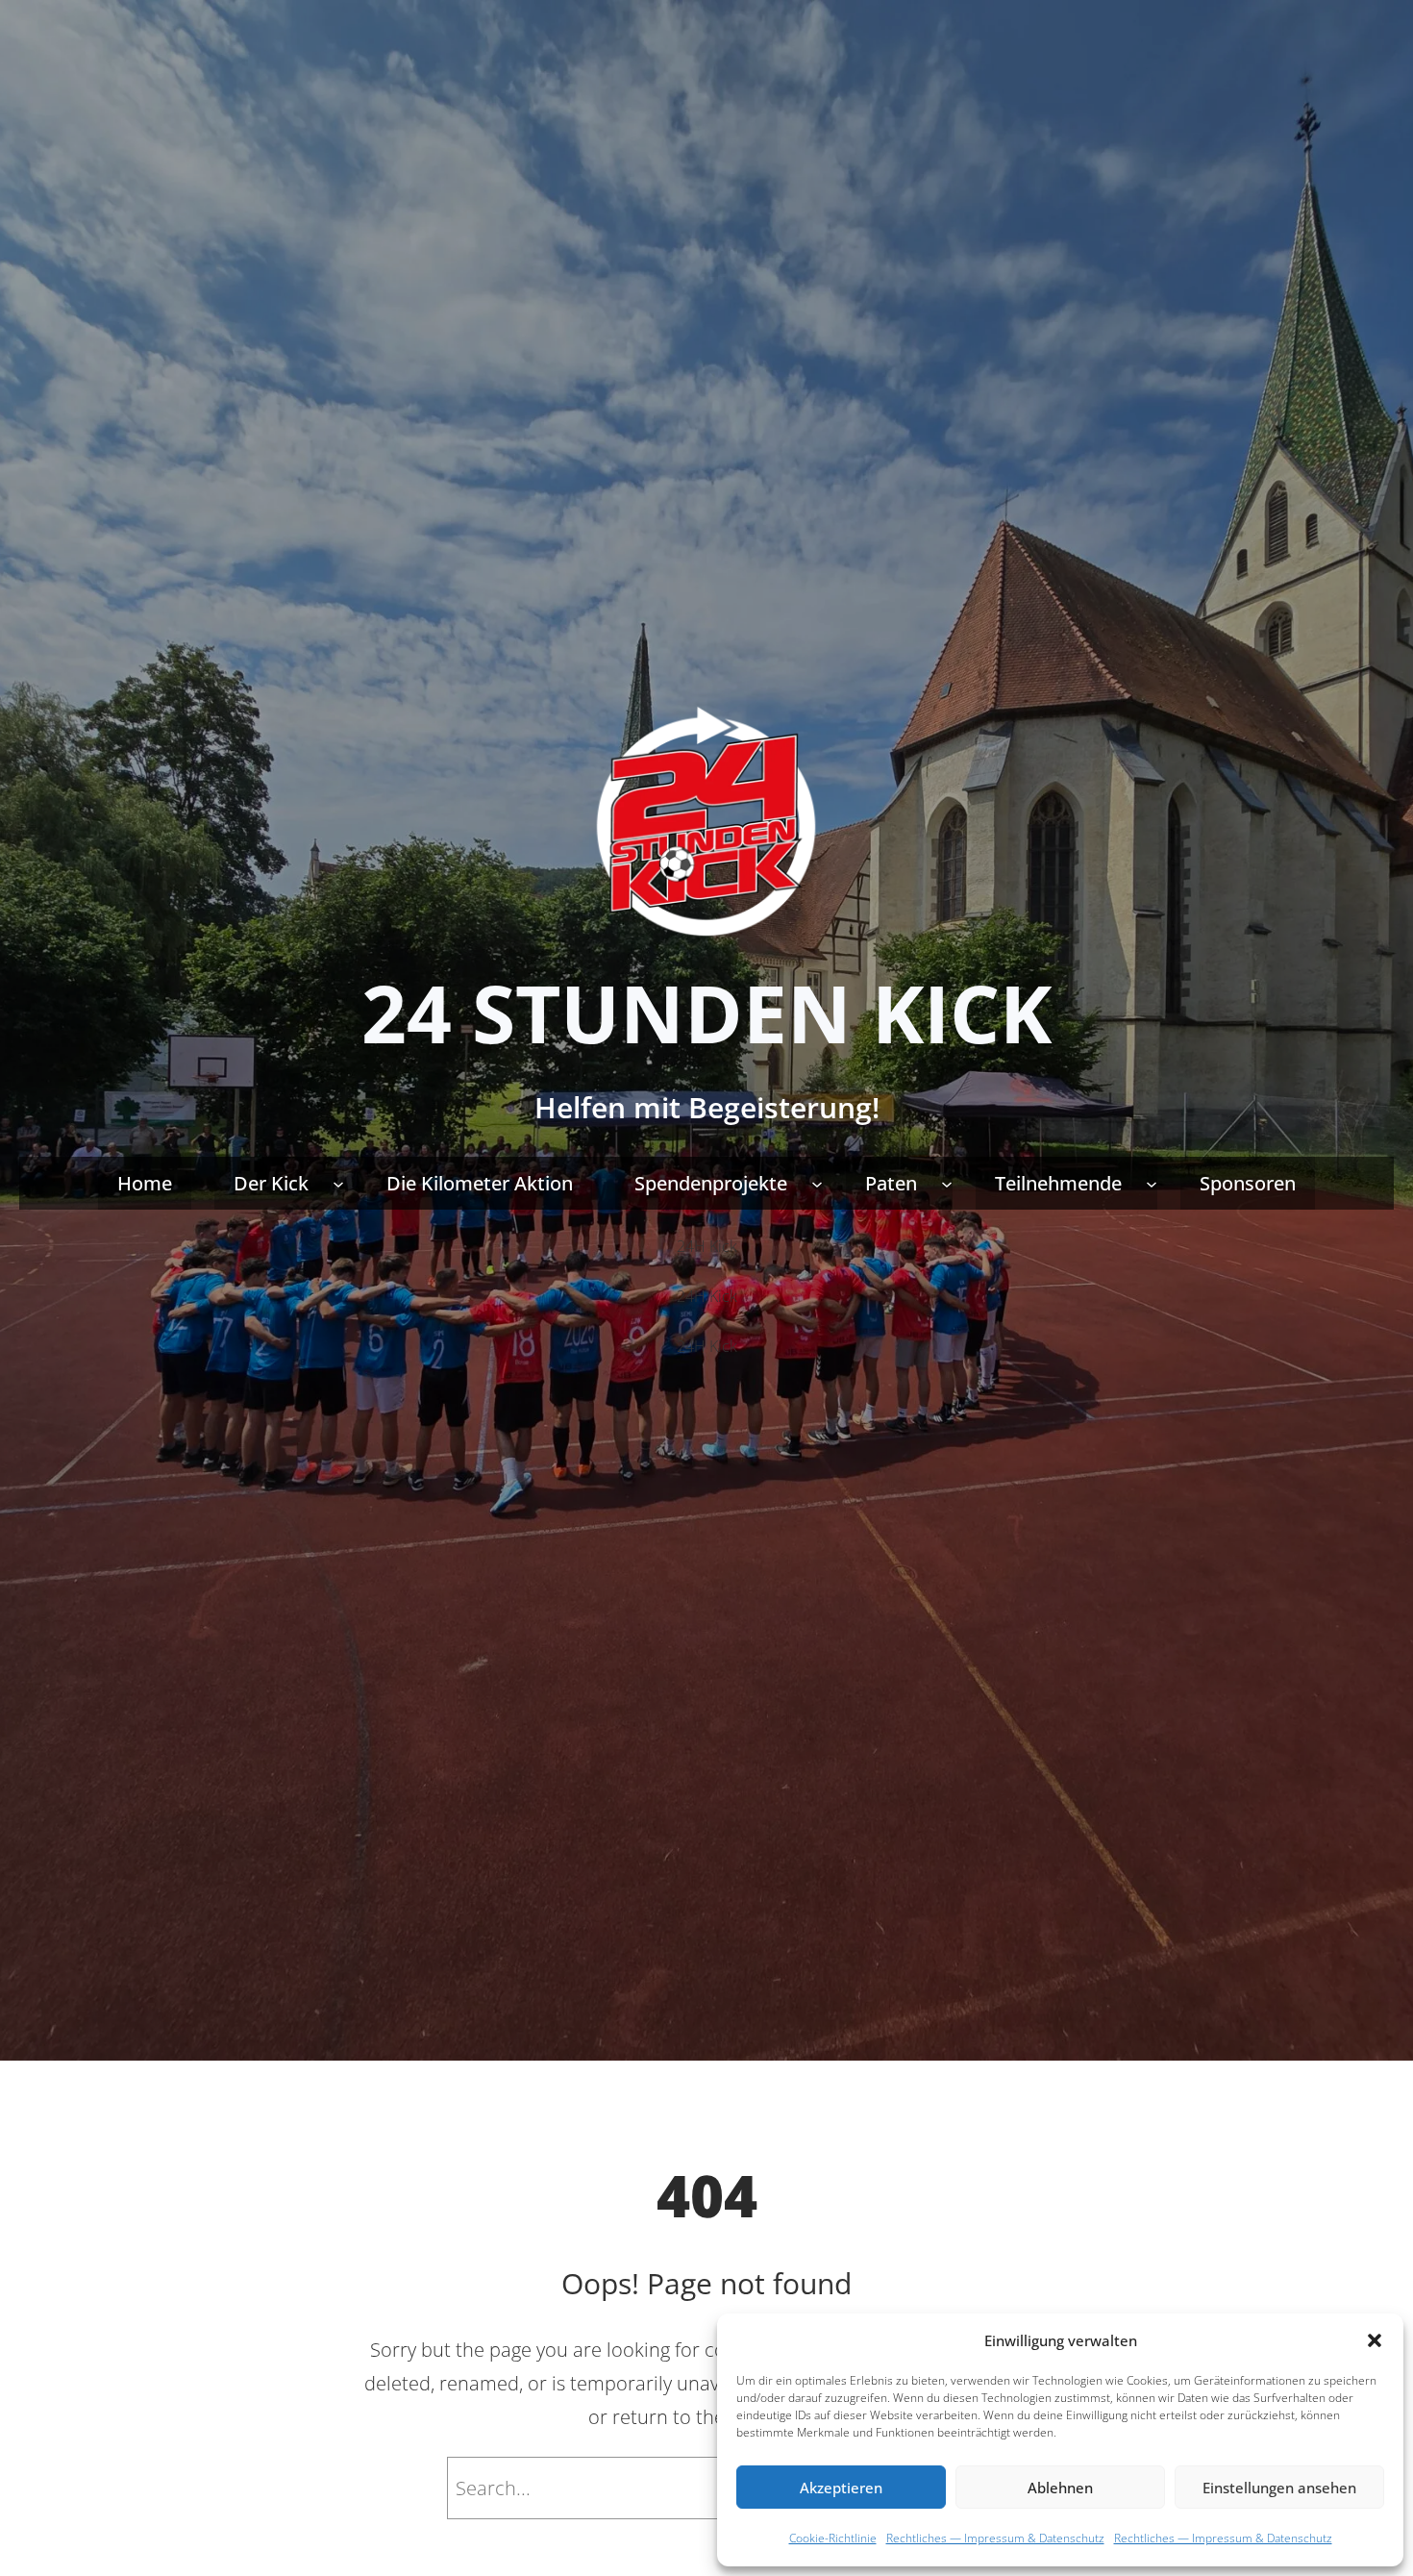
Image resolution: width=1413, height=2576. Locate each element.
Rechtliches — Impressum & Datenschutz (995, 2538)
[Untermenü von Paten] (947, 1183)
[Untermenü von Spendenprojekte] (817, 1183)
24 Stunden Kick (706, 1013)
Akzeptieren (841, 2488)
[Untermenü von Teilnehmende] (1152, 1183)
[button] (1375, 2340)
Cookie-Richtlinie (833, 2538)
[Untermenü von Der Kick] (338, 1183)
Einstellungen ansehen (1279, 2488)
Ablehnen (1060, 2488)
